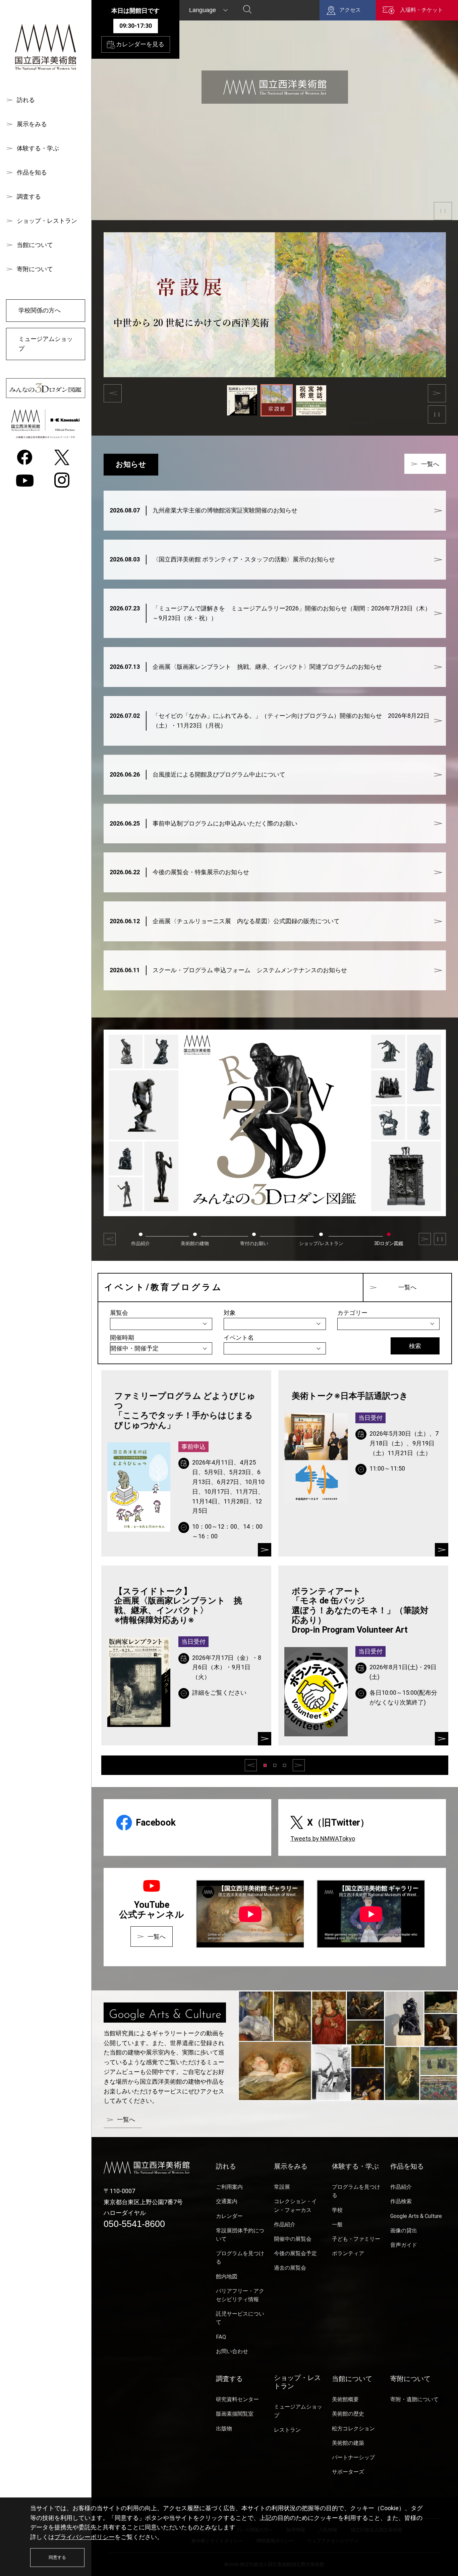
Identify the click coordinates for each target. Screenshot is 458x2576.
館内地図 (227, 2276)
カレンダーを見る (140, 44)
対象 (230, 1313)
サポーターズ (348, 2472)
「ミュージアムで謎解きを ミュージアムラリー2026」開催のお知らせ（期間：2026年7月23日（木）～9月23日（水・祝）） (270, 613)
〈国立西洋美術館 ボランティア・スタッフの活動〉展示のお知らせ (222, 559)
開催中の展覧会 (293, 2239)
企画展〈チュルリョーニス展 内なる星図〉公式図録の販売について (225, 921)
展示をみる (32, 124)
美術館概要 (345, 2399)
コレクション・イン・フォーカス (295, 2206)
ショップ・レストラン (47, 221)
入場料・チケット (421, 10)
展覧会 (119, 1313)
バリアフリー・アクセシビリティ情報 (240, 2295)
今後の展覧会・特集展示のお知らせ (179, 872)
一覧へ (430, 464)
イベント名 (239, 1337)
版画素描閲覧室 (235, 2414)
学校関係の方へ (40, 310)
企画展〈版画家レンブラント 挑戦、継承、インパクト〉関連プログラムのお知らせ (246, 667)
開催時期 (122, 1337)
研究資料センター (237, 2399)
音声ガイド (404, 2245)
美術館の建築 (348, 2443)
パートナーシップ (353, 2457)
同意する (57, 2557)
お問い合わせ (232, 2351)
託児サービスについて (240, 2318)
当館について (35, 245)
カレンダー (229, 2216)
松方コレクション (353, 2429)
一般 (337, 2224)
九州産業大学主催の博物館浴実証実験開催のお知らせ (204, 510)
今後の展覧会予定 (295, 2253)
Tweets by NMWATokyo (323, 1839)
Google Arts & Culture (416, 2216)
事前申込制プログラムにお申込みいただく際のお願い (204, 823)
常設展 (282, 2187)
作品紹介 (285, 2224)
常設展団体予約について (240, 2235)
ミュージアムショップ (46, 344)
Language (203, 10)
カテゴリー (352, 1313)
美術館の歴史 (348, 2414)
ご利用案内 (229, 2187)
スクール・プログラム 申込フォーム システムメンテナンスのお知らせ (228, 970)
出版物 (224, 2429)
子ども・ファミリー (356, 2239)
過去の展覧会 (290, 2268)
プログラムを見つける (240, 2258)
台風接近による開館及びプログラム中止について (197, 774)
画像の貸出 (404, 2231)
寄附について (35, 269)
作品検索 (401, 2201)
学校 (337, 2210)
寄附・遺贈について (414, 2399)
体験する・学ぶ (38, 148)
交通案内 (227, 2201)
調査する (29, 196)
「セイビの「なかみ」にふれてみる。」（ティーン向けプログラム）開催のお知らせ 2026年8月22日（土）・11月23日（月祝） (270, 721)
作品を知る (32, 172)
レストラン (287, 2430)
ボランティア (348, 2253)
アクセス (350, 10)
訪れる (26, 100)
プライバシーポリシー (84, 2537)
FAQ (221, 2337)
